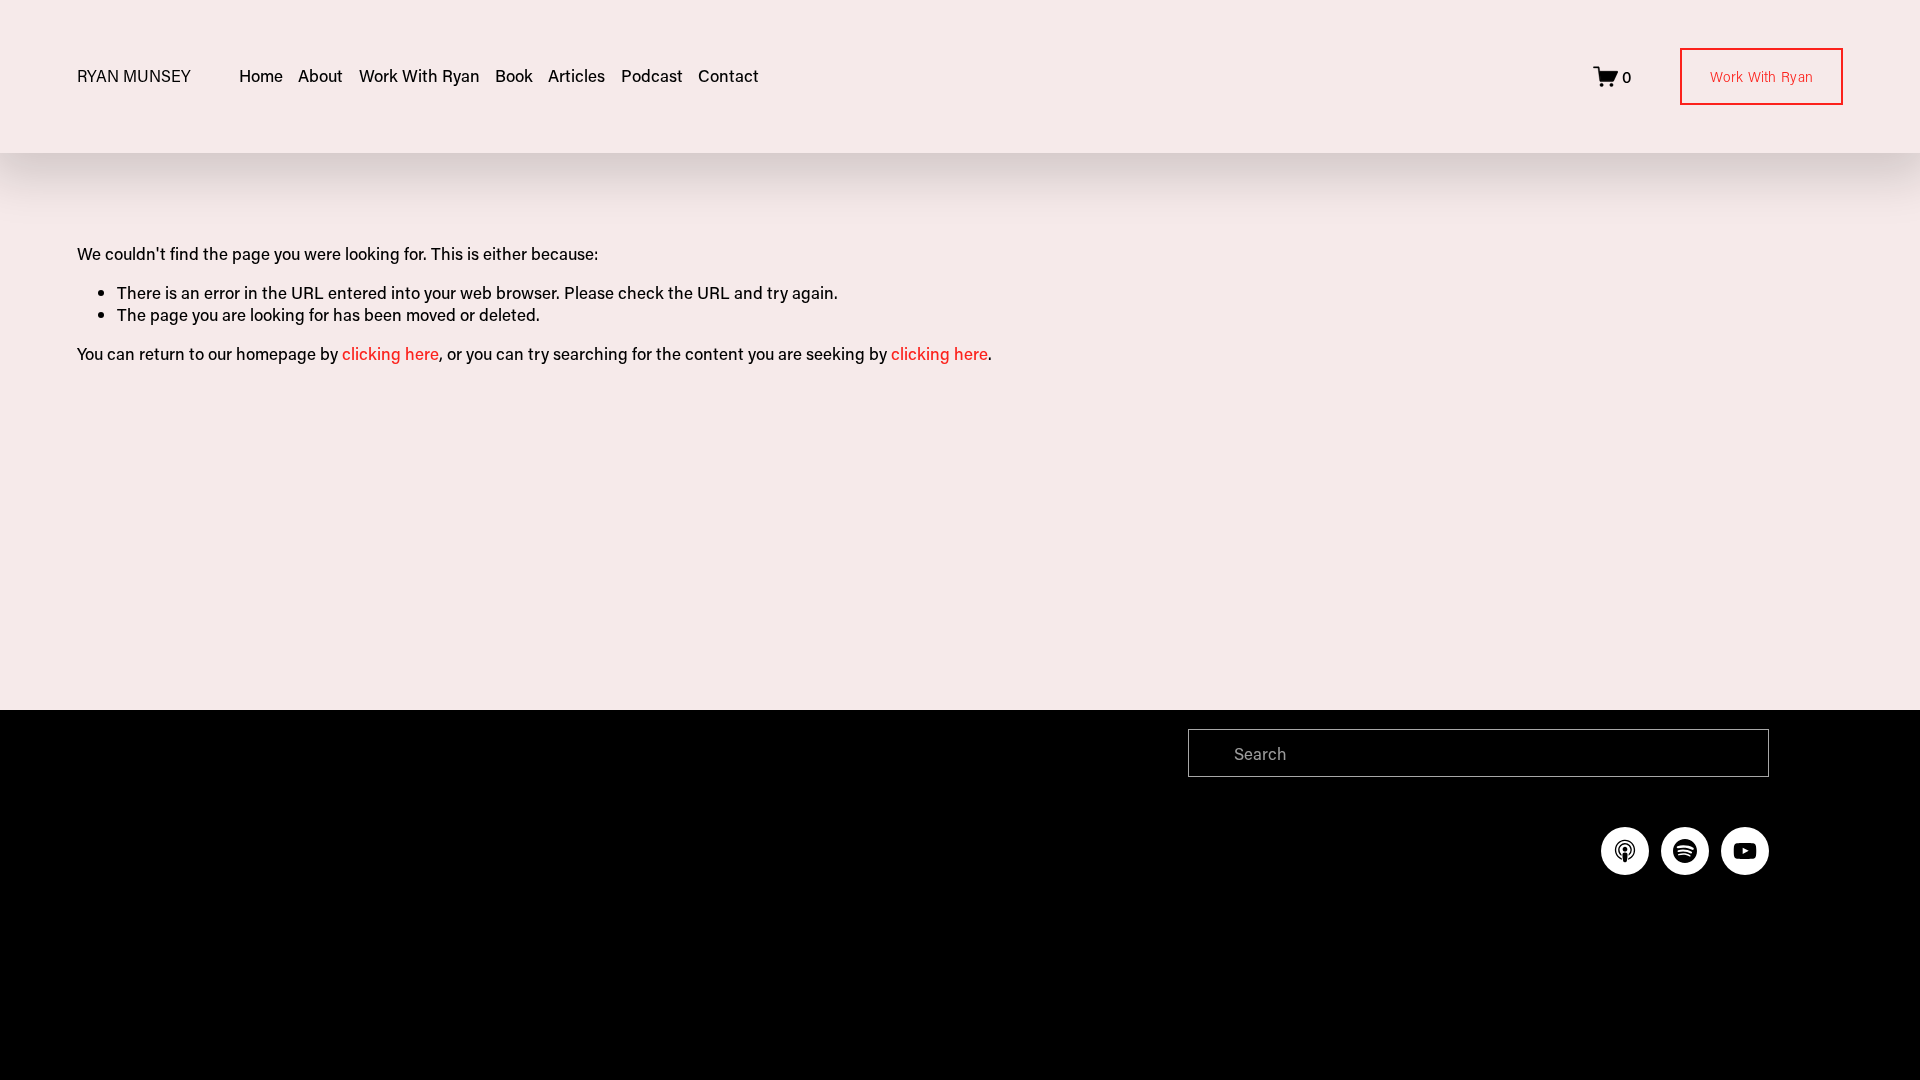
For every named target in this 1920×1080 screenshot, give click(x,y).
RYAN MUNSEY (134, 75)
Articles (576, 75)
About (320, 75)
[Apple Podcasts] (1625, 851)
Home (261, 75)
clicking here (390, 353)
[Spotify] (1685, 851)
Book (514, 75)
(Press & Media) (622, 856)
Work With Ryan (1761, 76)
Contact (728, 75)
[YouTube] (1745, 851)
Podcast (652, 75)
